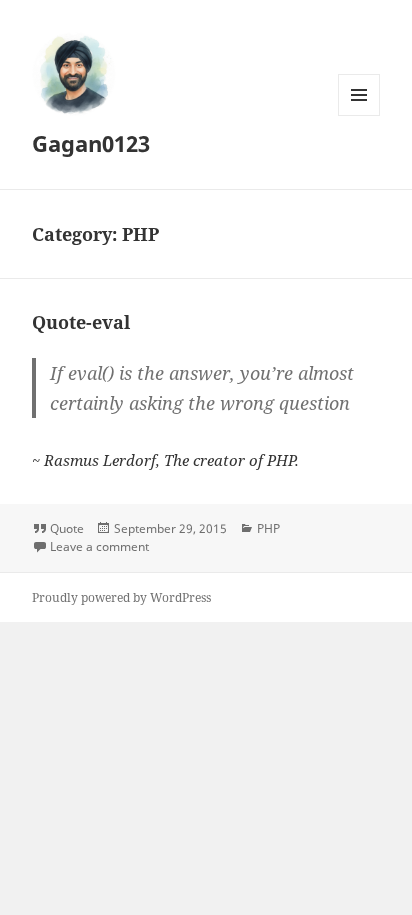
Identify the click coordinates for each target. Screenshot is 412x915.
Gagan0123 (91, 143)
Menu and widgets (359, 115)
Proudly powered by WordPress (121, 597)
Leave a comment (99, 546)
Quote (67, 528)
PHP (268, 528)
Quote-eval (81, 322)
